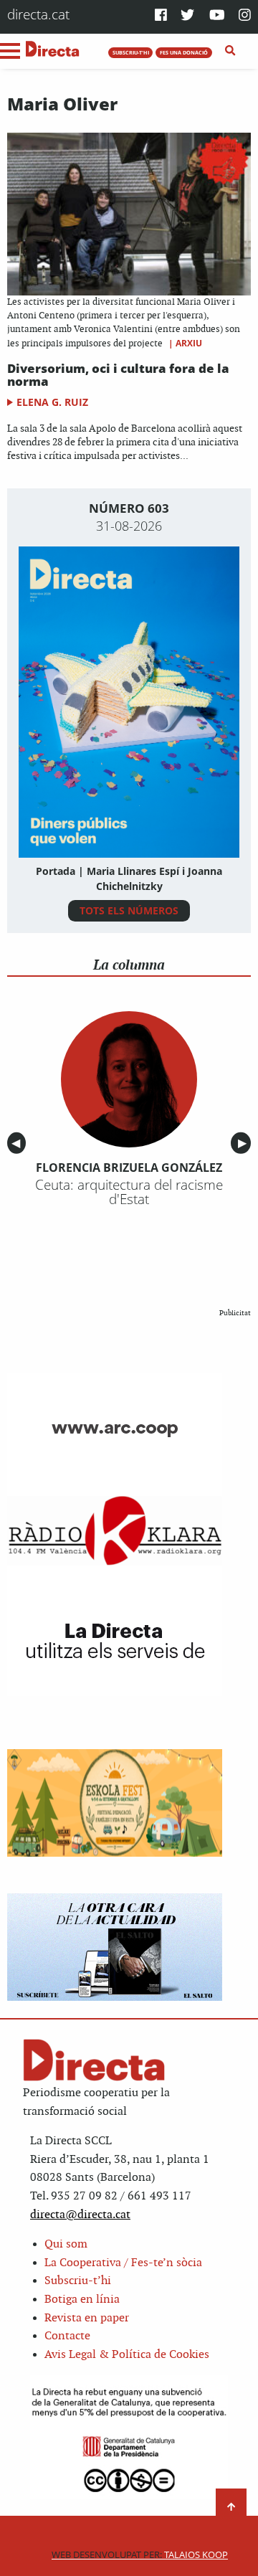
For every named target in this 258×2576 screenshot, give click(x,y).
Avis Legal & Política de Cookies (127, 2355)
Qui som (66, 2244)
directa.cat (38, 14)
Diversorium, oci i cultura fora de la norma (118, 375)
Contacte (67, 2336)
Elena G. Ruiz (52, 402)
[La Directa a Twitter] (187, 16)
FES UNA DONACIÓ (184, 52)
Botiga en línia (82, 2300)
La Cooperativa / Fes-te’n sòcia (123, 2263)
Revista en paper (87, 2318)
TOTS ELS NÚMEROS (129, 910)
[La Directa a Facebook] (161, 16)
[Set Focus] (230, 51)
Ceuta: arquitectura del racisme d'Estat (129, 1192)
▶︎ (244, 1143)
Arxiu (189, 343)
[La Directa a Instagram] (245, 16)
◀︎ (19, 1143)
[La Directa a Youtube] (217, 16)
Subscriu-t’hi (78, 2281)
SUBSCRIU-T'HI (131, 52)
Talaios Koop (140, 2555)
